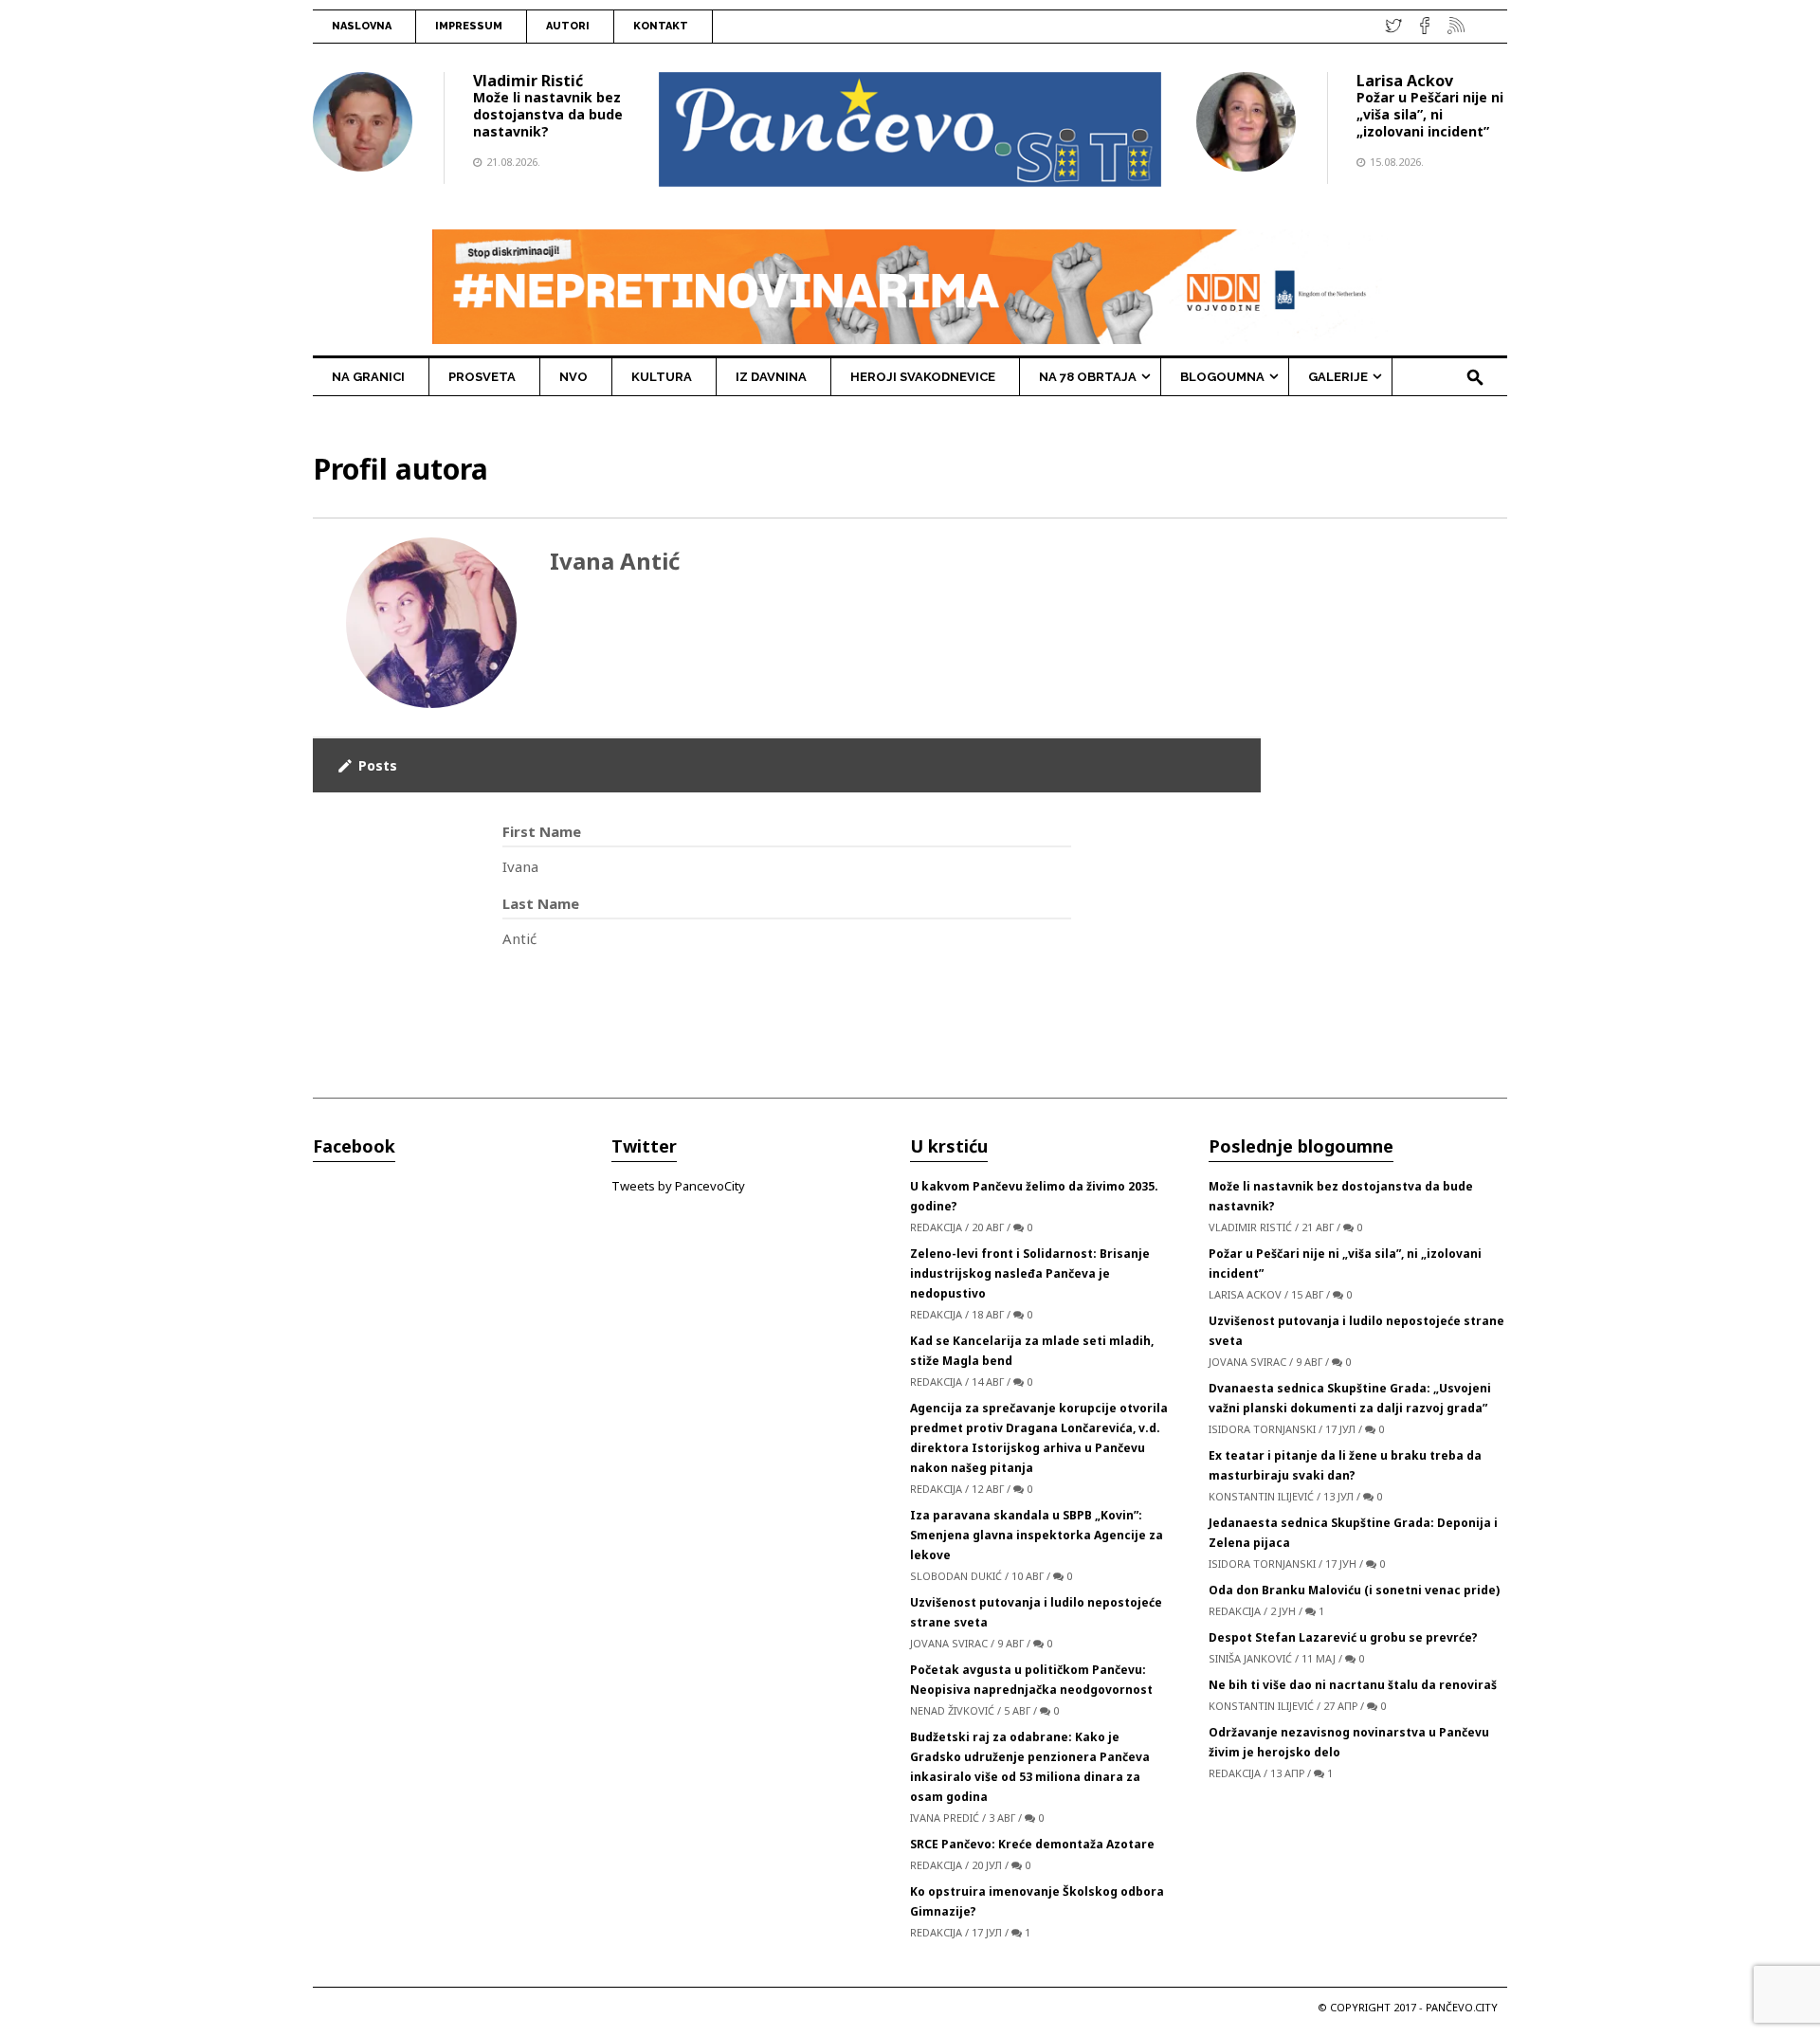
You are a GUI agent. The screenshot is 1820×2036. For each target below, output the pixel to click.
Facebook (354, 1146)
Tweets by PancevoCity (678, 1186)
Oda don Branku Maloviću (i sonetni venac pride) (1354, 1590)
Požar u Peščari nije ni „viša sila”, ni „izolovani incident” (1430, 114)
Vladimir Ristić (528, 81)
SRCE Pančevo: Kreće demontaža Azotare (1032, 1844)
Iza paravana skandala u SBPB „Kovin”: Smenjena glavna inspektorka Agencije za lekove (1037, 1535)
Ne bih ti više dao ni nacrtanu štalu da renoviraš (1353, 1685)
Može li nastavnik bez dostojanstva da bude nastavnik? (548, 114)
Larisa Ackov (1405, 81)
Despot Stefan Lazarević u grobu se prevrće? (1343, 1637)
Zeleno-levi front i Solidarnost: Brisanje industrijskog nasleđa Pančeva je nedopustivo (1030, 1273)
